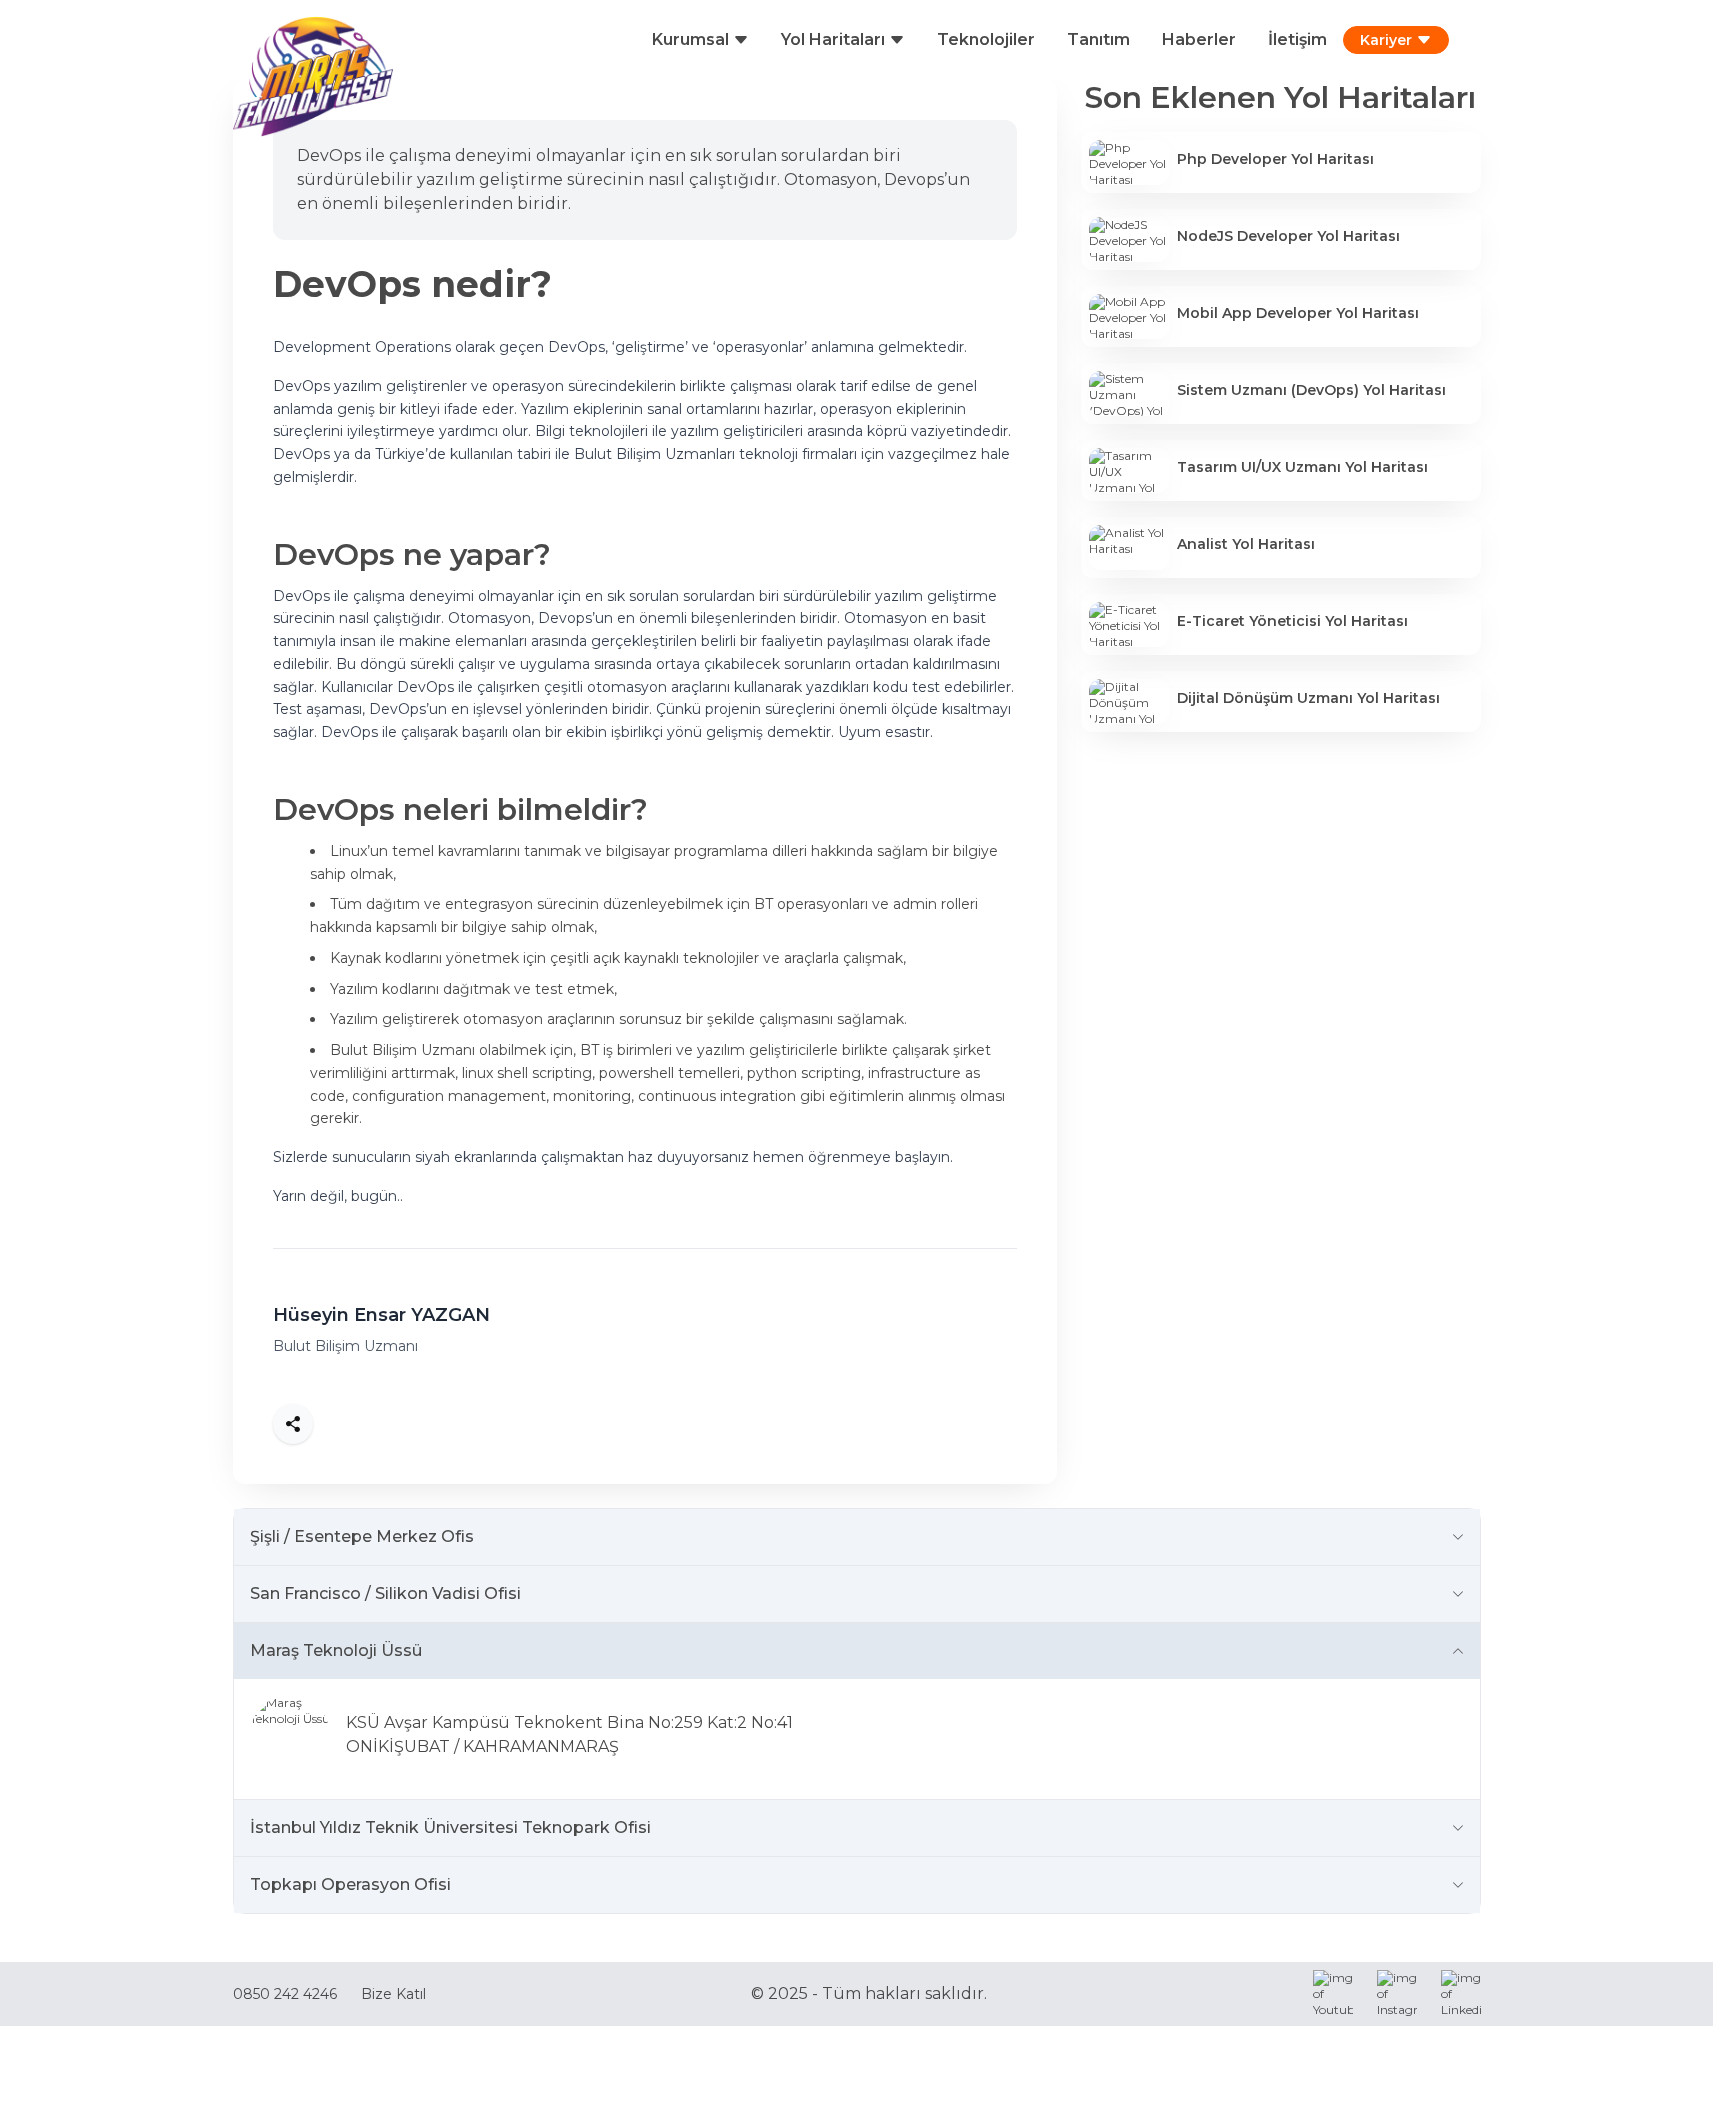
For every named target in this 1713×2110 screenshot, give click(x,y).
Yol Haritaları (833, 39)
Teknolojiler (986, 39)
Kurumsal (690, 39)
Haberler (1199, 39)
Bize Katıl (393, 1994)
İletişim (1297, 39)
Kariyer (1386, 40)
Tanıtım (1098, 39)
